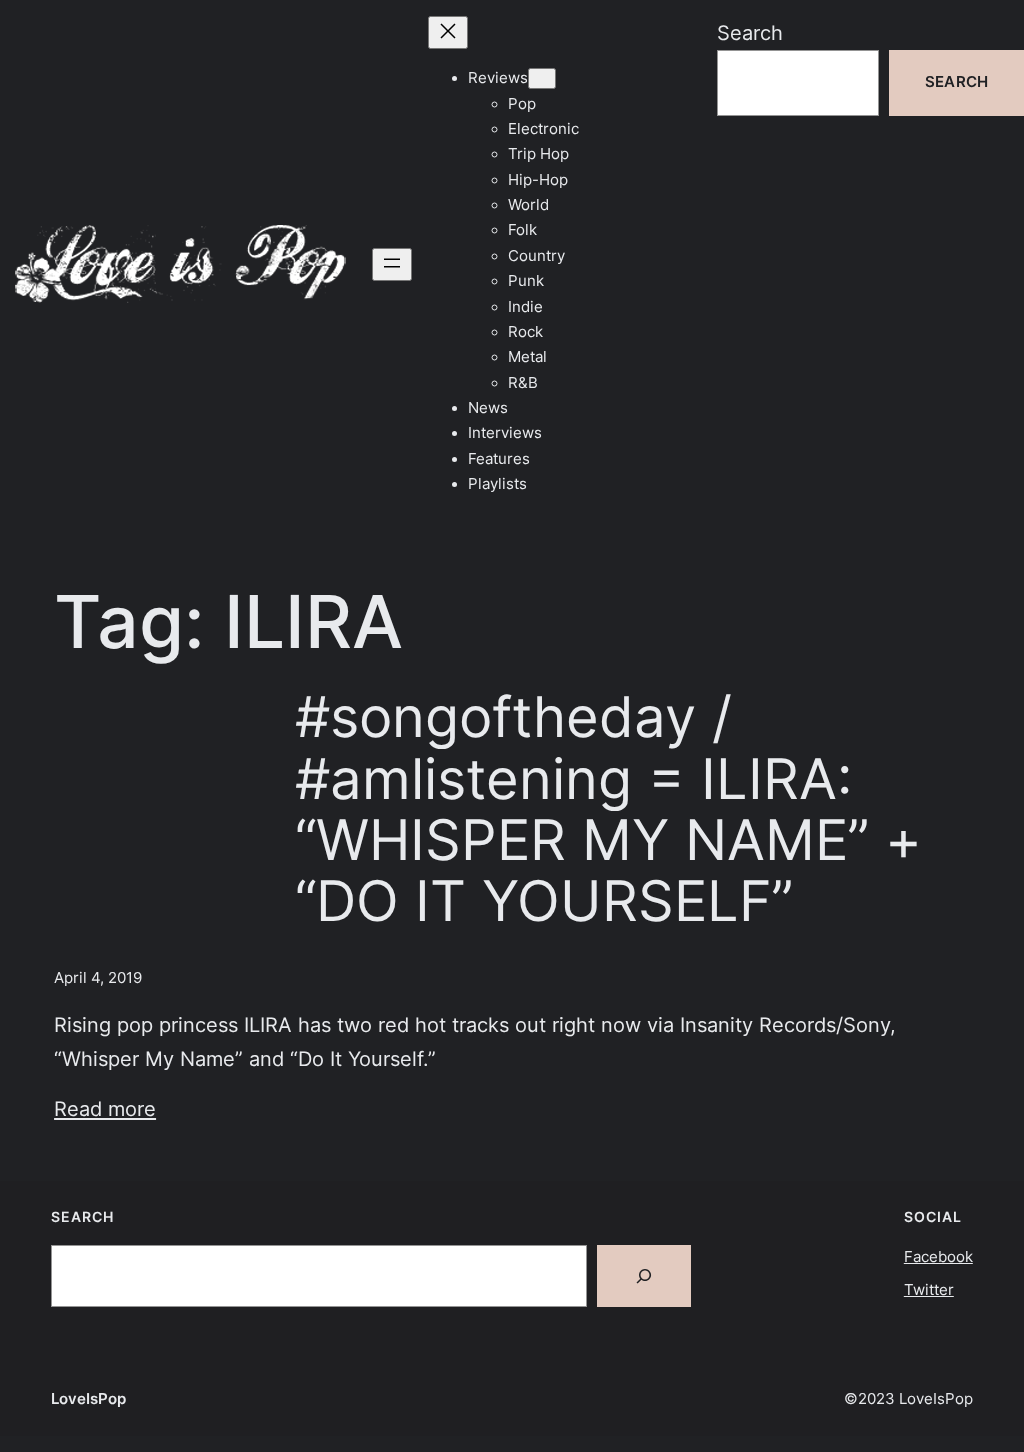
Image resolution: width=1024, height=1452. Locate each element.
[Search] (644, 1276)
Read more (105, 1108)
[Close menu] (448, 32)
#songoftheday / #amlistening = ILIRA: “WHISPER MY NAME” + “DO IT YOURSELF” (608, 808)
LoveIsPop (88, 1399)
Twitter (929, 1290)
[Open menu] (392, 264)
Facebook (938, 1257)
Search (750, 32)
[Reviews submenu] (542, 78)
